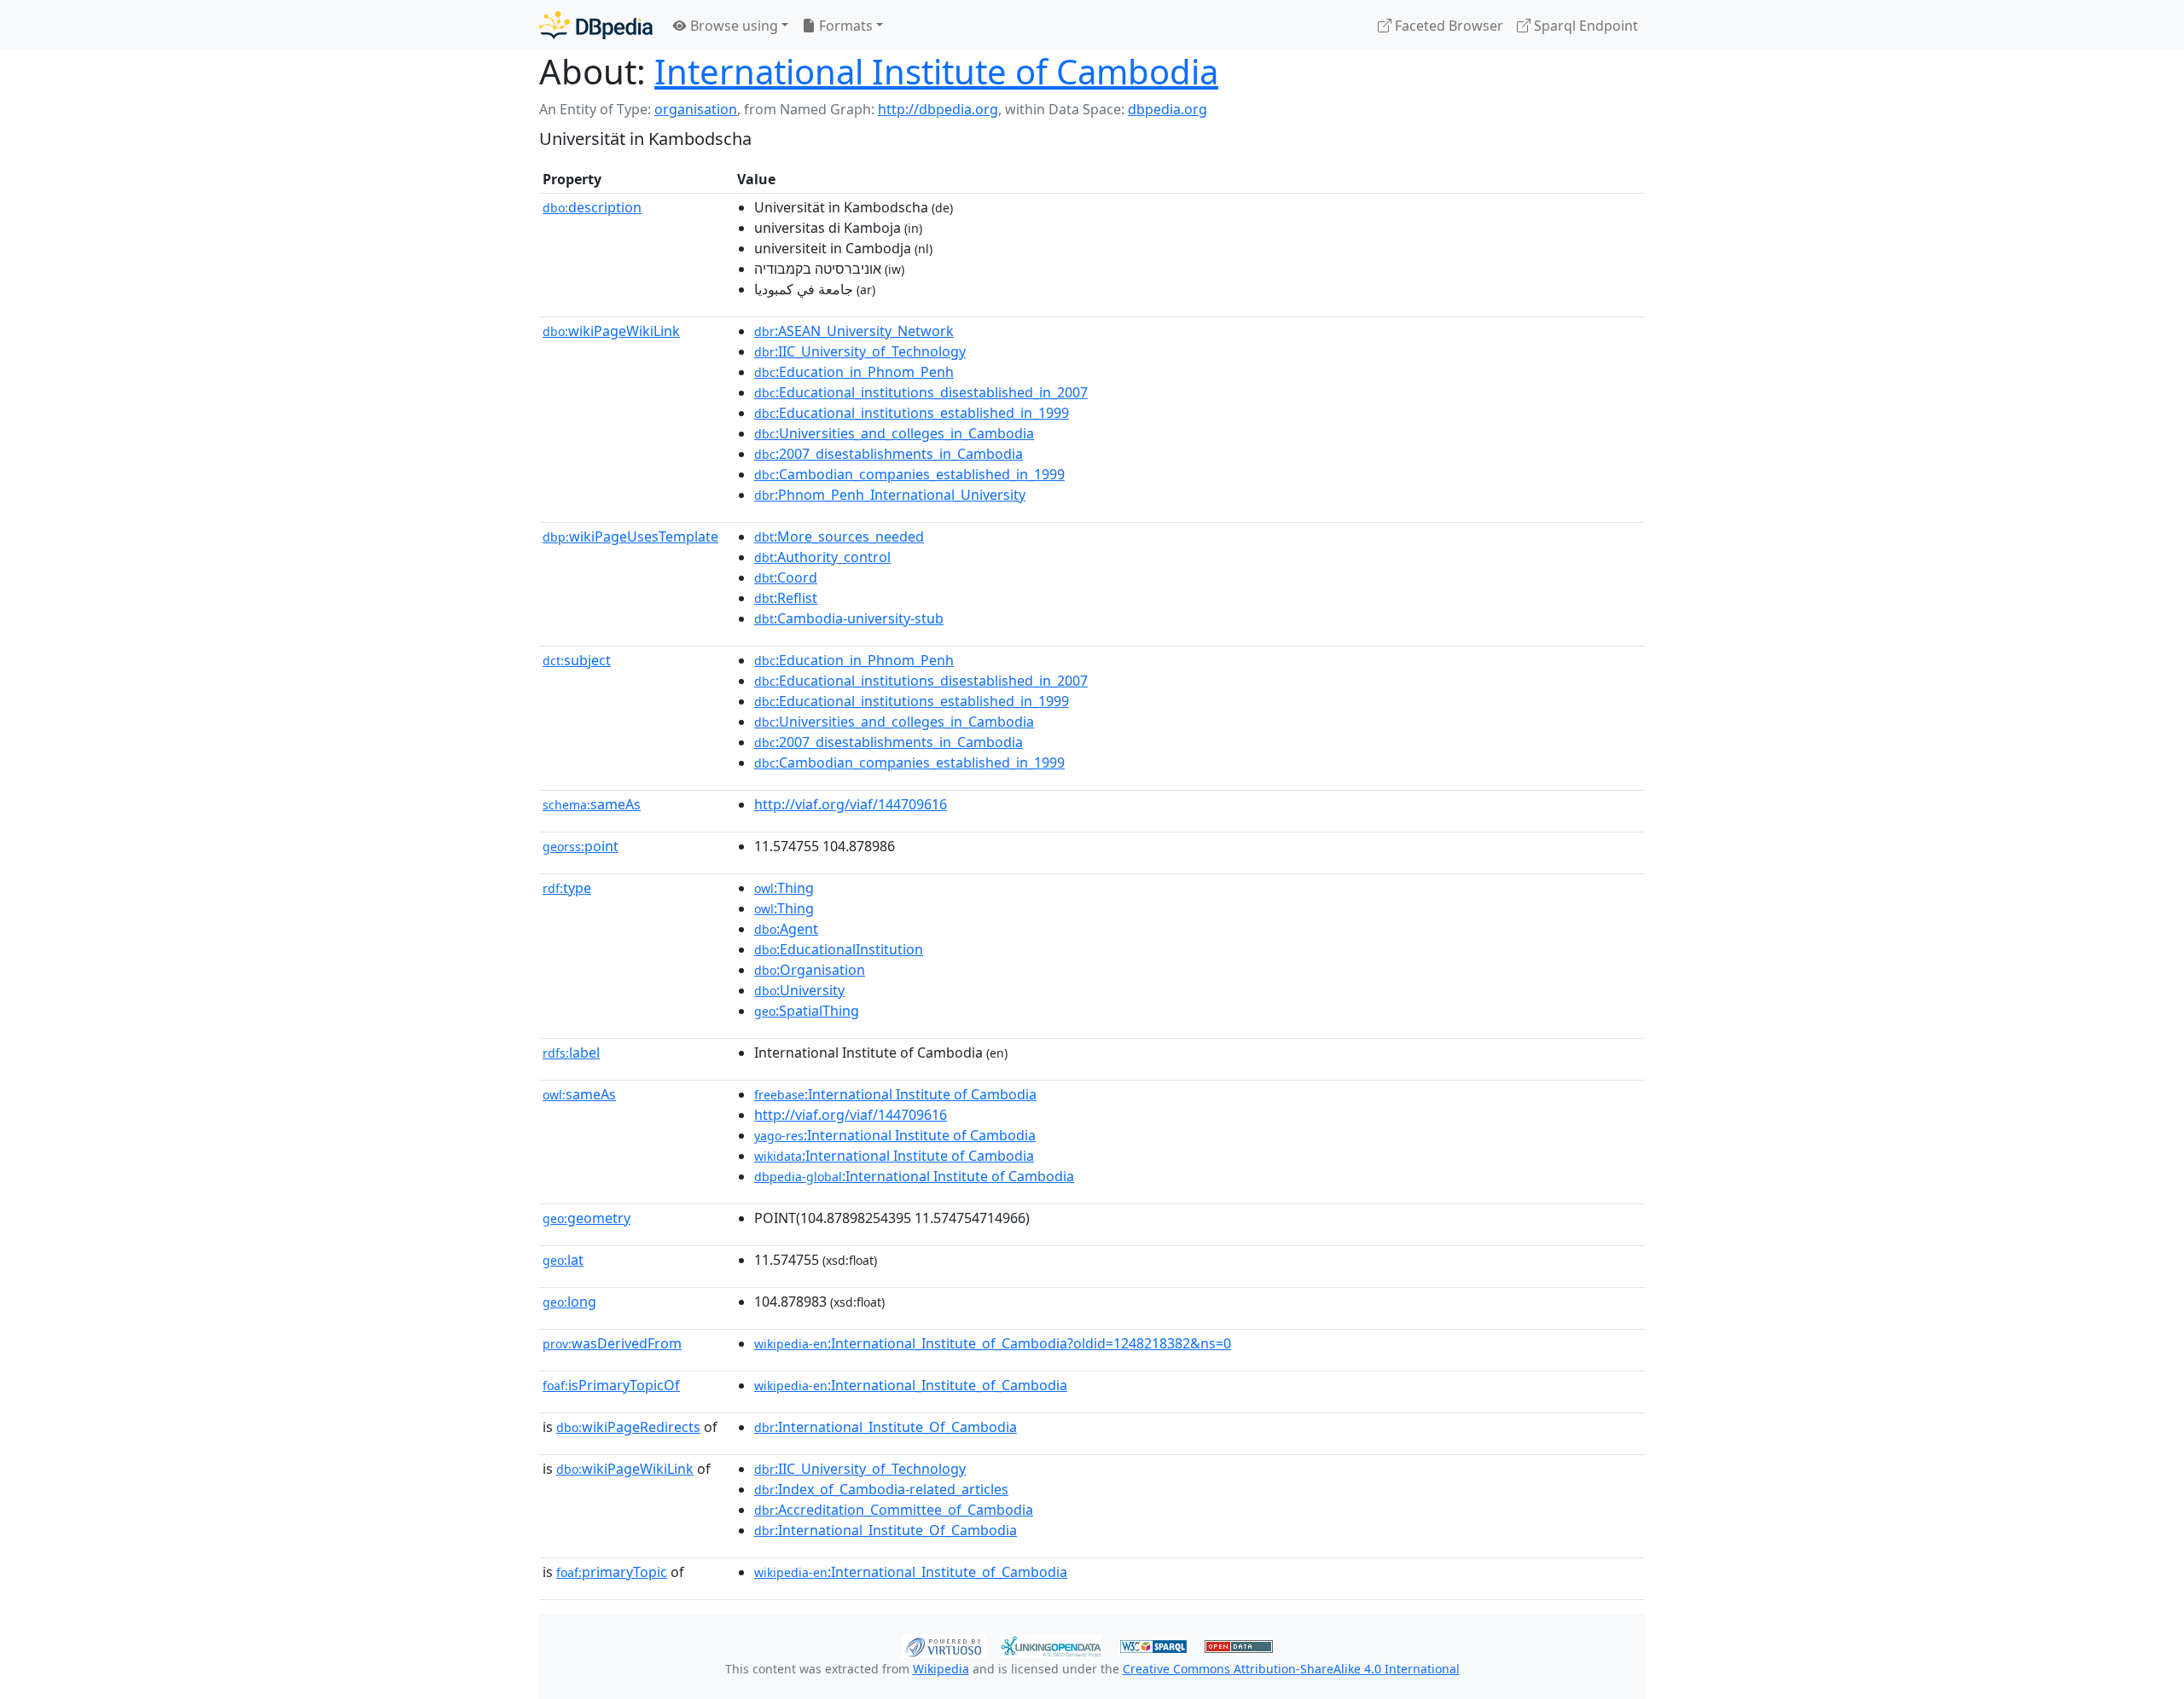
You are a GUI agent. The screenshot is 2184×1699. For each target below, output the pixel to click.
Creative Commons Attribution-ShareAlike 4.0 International (1291, 1669)
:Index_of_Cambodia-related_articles (881, 1489)
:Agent (786, 929)
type (567, 888)
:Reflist (786, 598)
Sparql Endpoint (1584, 26)
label (571, 1052)
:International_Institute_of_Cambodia (911, 1385)
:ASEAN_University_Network (854, 331)
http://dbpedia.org (938, 109)
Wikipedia (941, 1669)
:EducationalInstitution (839, 949)
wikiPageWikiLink (611, 331)
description (592, 207)
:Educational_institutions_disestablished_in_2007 (921, 392)
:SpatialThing (807, 1011)
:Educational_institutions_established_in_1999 (912, 413)
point (581, 846)
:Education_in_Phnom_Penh (854, 372)
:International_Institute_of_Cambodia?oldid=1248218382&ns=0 (993, 1343)
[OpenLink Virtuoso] (944, 1644)
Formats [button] (844, 26)
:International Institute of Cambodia (895, 1094)
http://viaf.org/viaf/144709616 (851, 804)
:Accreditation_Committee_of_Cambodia (894, 1510)
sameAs (592, 804)
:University (799, 990)
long (569, 1302)
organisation (696, 109)
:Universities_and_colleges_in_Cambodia (894, 433)
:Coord (786, 577)
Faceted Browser (1447, 26)
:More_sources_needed (839, 536)
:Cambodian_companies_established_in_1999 (909, 474)
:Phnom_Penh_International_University (890, 495)
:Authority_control (822, 557)
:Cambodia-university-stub (849, 618)
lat (563, 1260)
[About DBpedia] (596, 25)
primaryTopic (612, 1572)
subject (577, 660)
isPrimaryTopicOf (611, 1385)
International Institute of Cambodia (936, 71)
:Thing (784, 888)
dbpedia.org (1168, 109)
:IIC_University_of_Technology (860, 351)
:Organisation (810, 970)
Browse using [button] (732, 26)
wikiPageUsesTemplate (630, 536)
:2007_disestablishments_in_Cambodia (889, 454)
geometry (587, 1218)
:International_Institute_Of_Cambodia (886, 1427)
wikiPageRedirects (628, 1427)
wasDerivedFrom (612, 1343)
